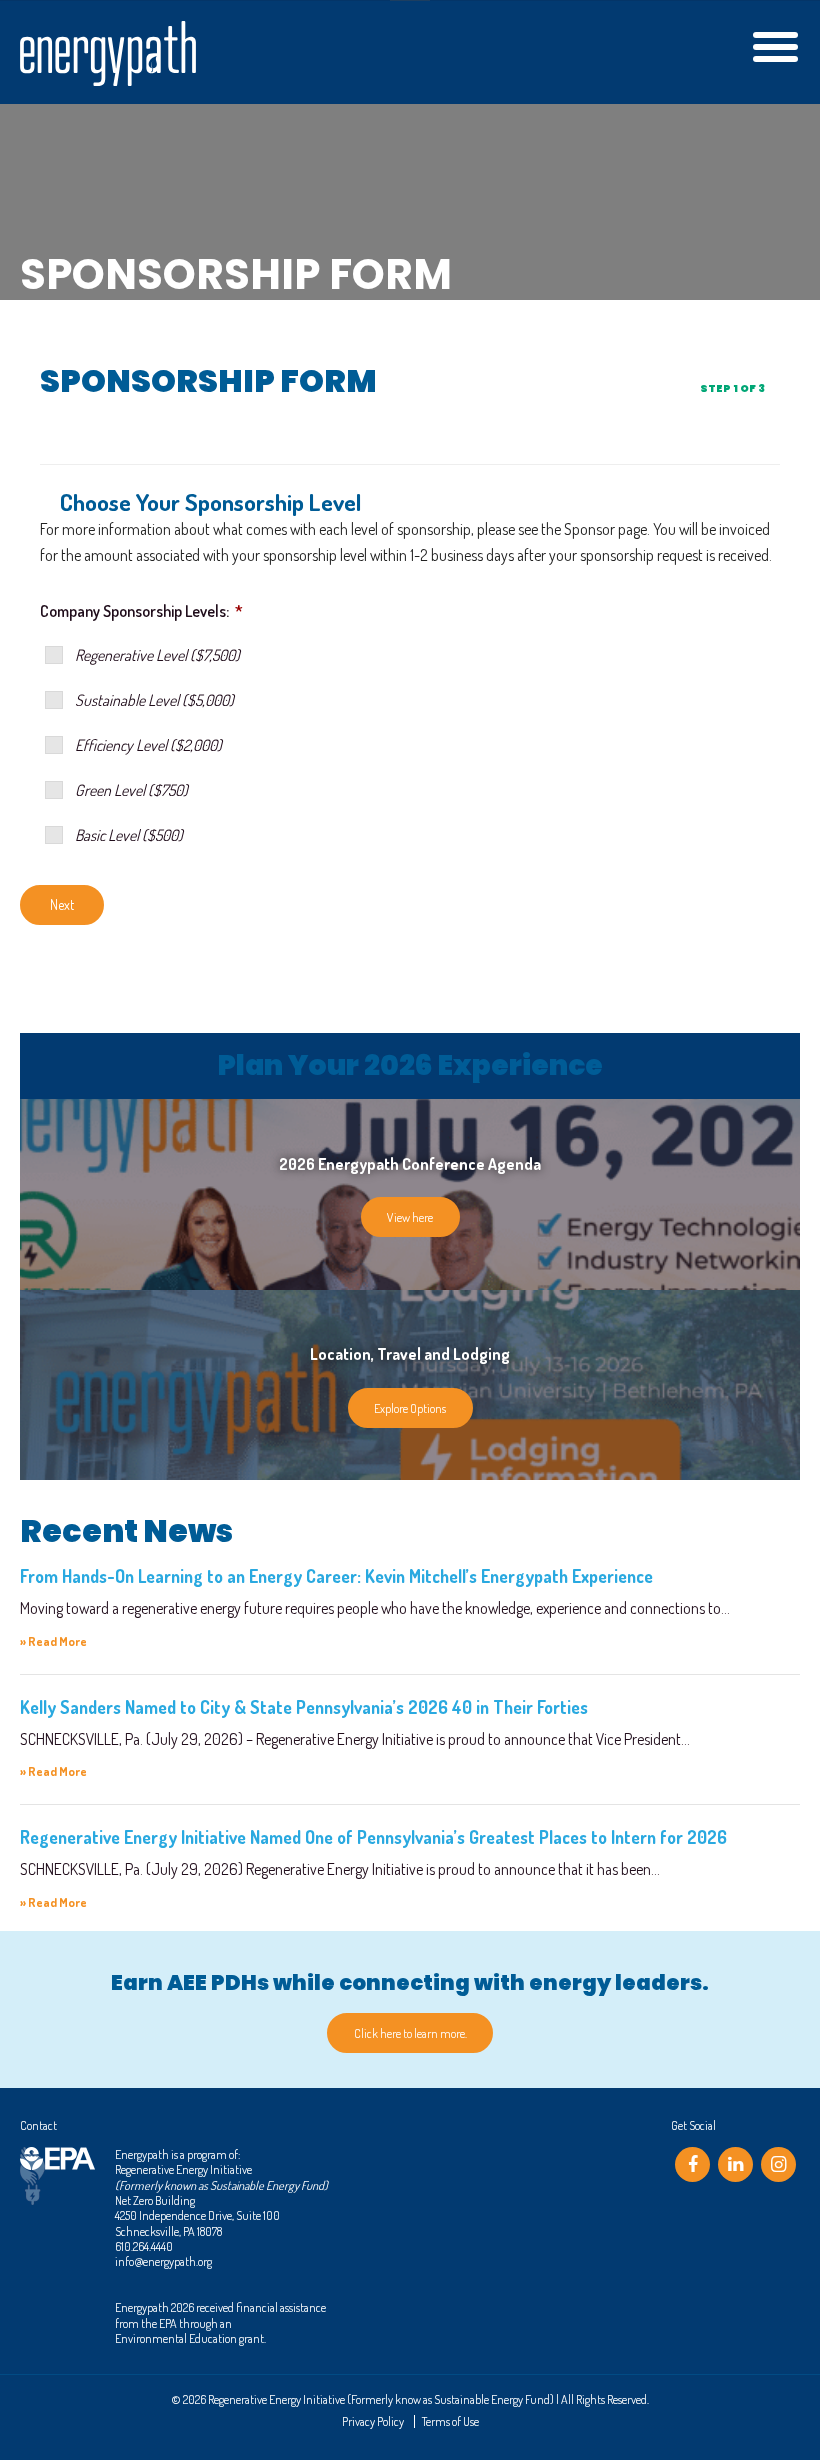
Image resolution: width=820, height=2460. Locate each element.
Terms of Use (450, 2421)
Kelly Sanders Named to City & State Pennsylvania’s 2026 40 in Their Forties (304, 1707)
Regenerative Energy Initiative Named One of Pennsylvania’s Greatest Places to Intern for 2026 (373, 1837)
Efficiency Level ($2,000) (148, 745)
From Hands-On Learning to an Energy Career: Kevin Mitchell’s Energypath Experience (336, 1576)
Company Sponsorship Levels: (141, 611)
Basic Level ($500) (129, 835)
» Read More (53, 1641)
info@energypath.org (163, 2261)
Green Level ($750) (131, 790)
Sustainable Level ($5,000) (154, 700)
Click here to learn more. (410, 2033)
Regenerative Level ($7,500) (157, 655)
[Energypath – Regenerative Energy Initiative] (108, 53)
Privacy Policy (373, 2421)
